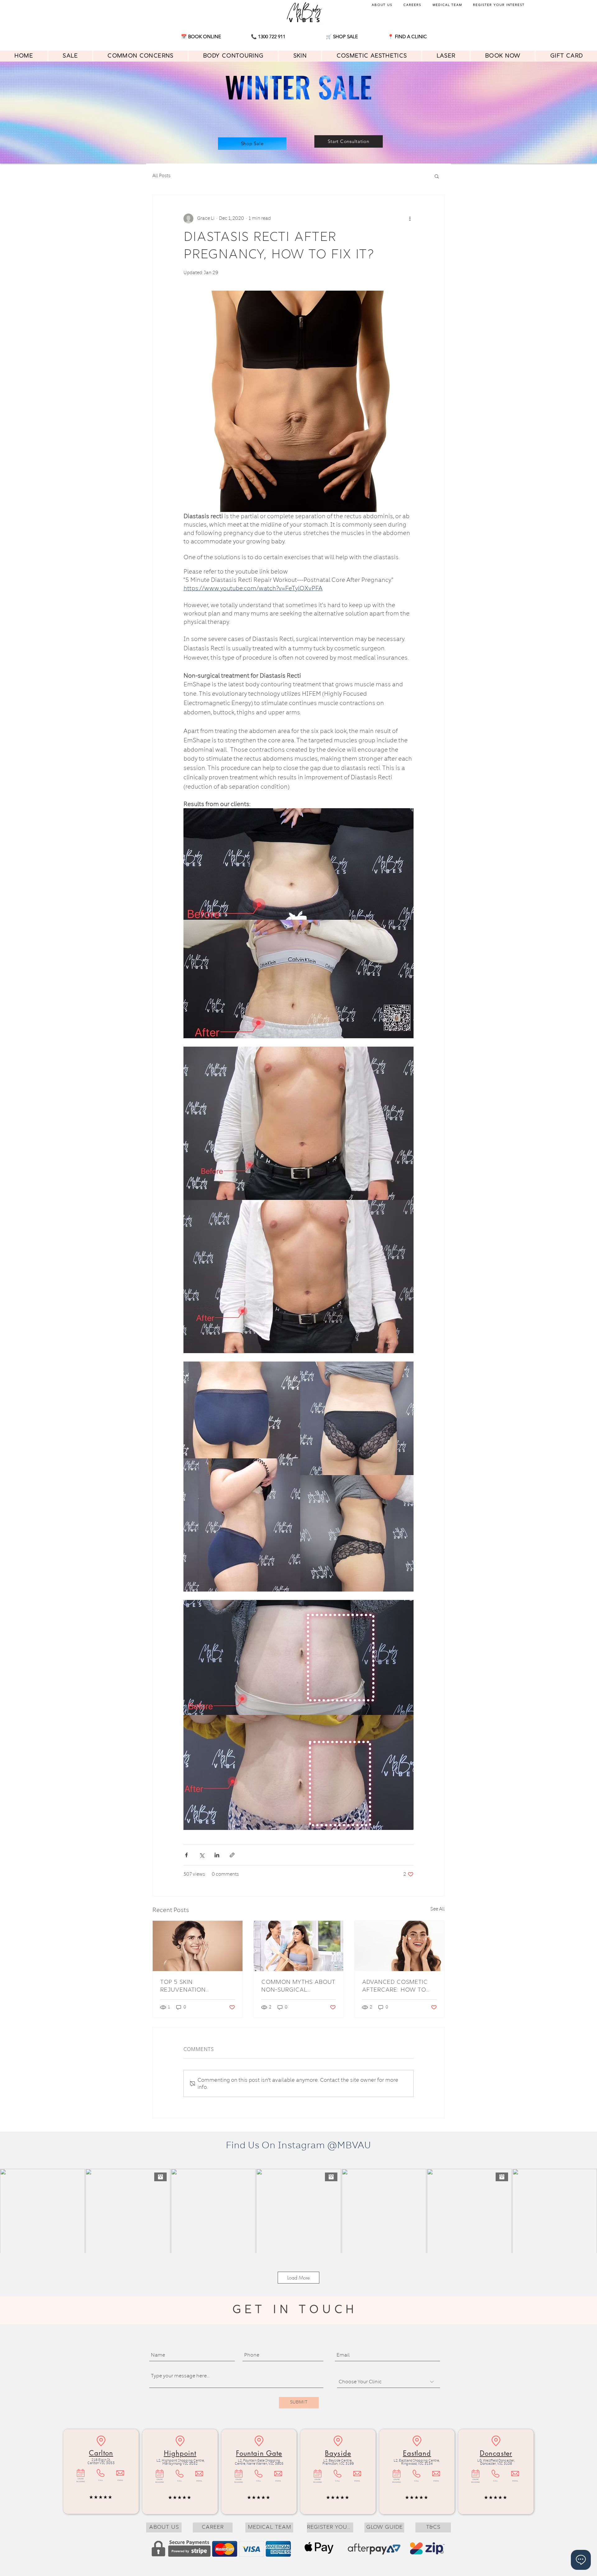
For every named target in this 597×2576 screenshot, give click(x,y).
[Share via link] (232, 1855)
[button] (407, 36)
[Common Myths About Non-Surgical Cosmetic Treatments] (299, 1946)
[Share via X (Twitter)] (202, 1855)
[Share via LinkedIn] (217, 1855)
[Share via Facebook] (186, 1855)
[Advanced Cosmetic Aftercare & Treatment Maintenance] (399, 1946)
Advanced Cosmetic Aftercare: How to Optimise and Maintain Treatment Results (398, 1986)
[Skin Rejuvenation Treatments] (198, 1946)
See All (437, 1909)
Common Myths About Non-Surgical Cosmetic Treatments (298, 1986)
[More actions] (410, 219)
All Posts (161, 176)
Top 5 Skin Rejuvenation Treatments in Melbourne (183, 1986)
